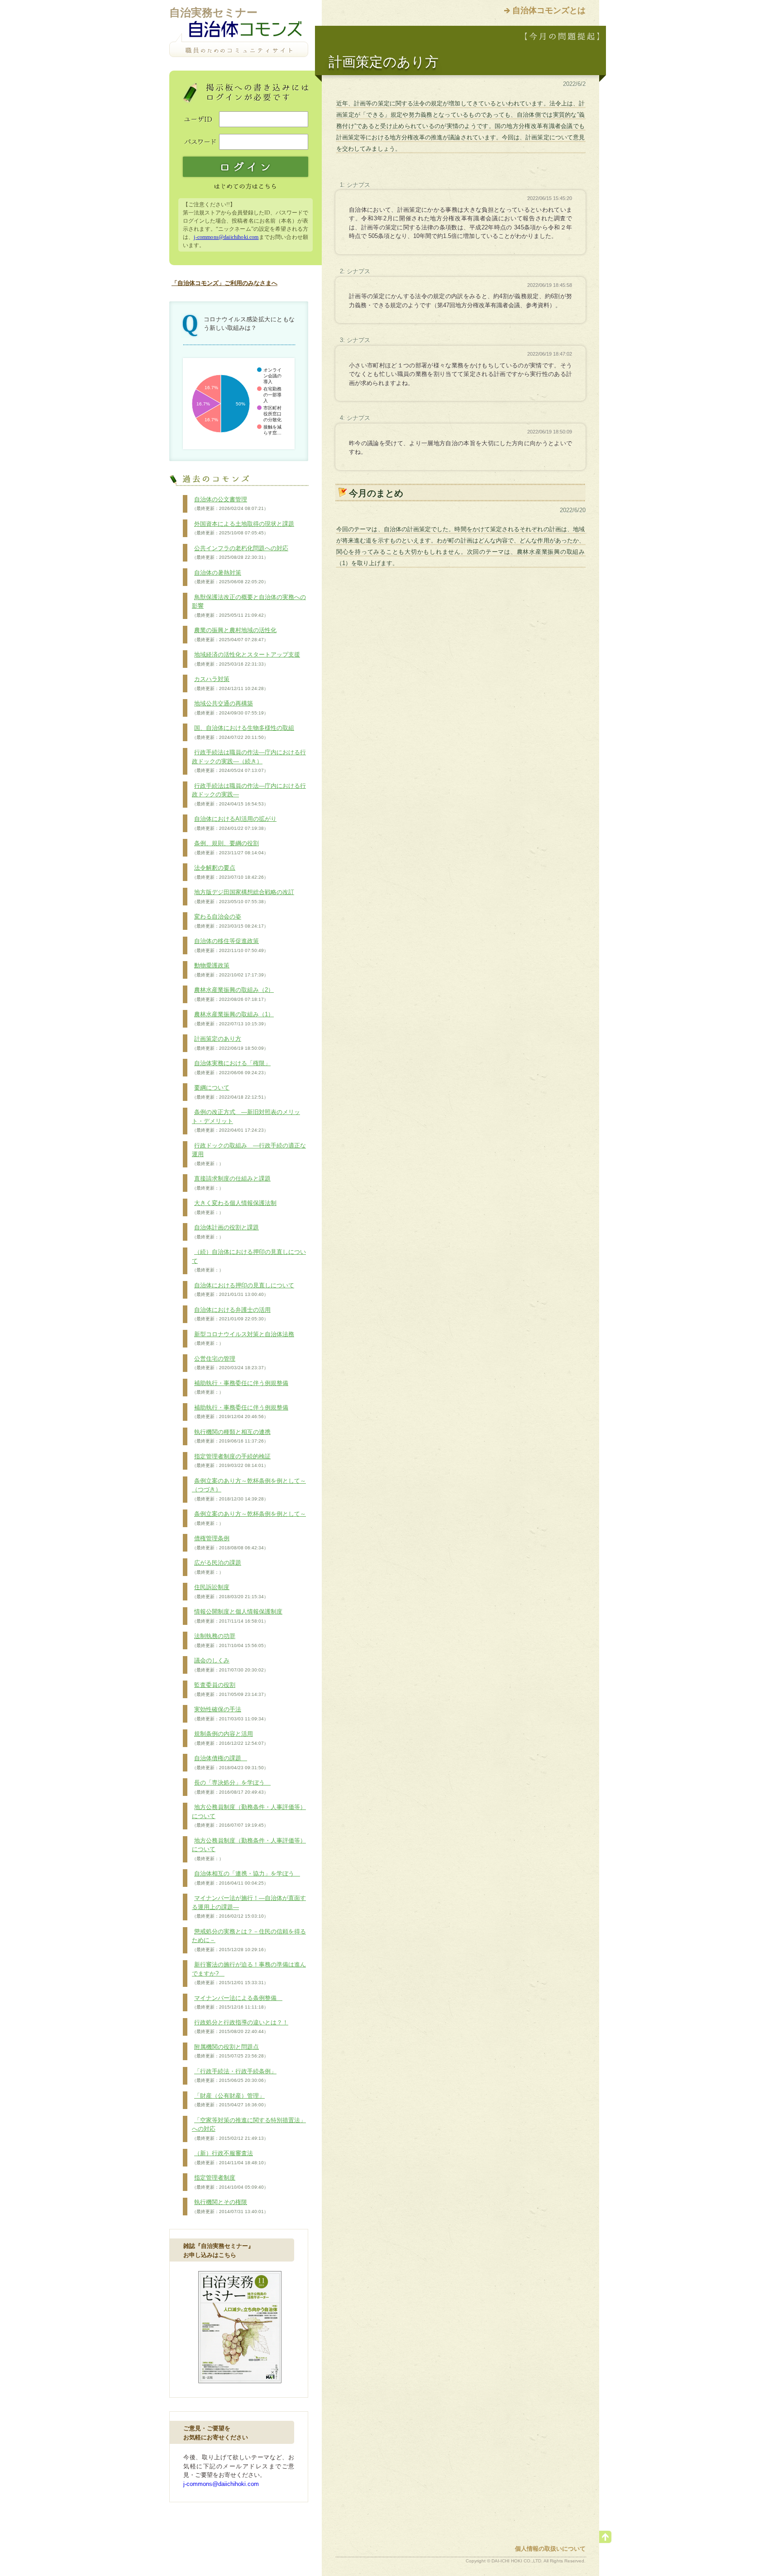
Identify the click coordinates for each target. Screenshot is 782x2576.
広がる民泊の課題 (217, 1567)
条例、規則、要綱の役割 (230, 848)
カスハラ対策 (230, 683)
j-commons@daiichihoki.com (226, 237)
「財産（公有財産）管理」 (230, 2100)
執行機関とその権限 (230, 2206)
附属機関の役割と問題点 (230, 2051)
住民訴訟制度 (230, 1591)
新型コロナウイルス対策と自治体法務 (243, 1338)
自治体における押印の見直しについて (243, 1290)
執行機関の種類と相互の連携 (231, 1436)
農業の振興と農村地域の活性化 (234, 634)
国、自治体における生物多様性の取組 (243, 732)
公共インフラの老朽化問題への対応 (240, 552)
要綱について (230, 1092)
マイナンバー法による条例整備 (237, 2002)
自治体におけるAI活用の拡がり (234, 823)
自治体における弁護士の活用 (231, 1314)
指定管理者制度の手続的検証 (231, 1461)
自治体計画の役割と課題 (225, 1232)
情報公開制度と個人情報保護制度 (237, 1616)
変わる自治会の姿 (230, 921)
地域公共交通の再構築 (230, 708)
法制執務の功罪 (230, 1640)
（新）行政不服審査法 (230, 2157)
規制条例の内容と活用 (230, 1738)
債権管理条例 (230, 1543)
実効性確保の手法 (230, 1714)
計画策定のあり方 (230, 1043)
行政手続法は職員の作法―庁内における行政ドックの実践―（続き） (249, 761)
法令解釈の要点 (230, 872)
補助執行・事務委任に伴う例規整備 (240, 1387)
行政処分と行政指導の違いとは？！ (240, 2027)
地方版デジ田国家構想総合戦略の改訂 (243, 896)
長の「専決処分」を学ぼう (231, 1787)
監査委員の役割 (230, 1689)
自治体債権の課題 (230, 1762)
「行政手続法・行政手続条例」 (234, 2076)
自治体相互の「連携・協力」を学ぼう (246, 1878)
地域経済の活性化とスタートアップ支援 (246, 659)
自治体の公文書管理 (230, 504)
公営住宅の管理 (230, 1363)
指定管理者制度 (230, 2182)
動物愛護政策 (230, 970)
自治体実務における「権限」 (231, 1067)
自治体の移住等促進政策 (230, 945)
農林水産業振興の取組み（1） (233, 1019)
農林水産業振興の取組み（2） (233, 994)
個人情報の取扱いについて (550, 2549)
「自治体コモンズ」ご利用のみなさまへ (224, 283)
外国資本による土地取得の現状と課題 (243, 528)
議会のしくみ (230, 1665)
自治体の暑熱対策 (230, 577)
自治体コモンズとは (549, 10)
